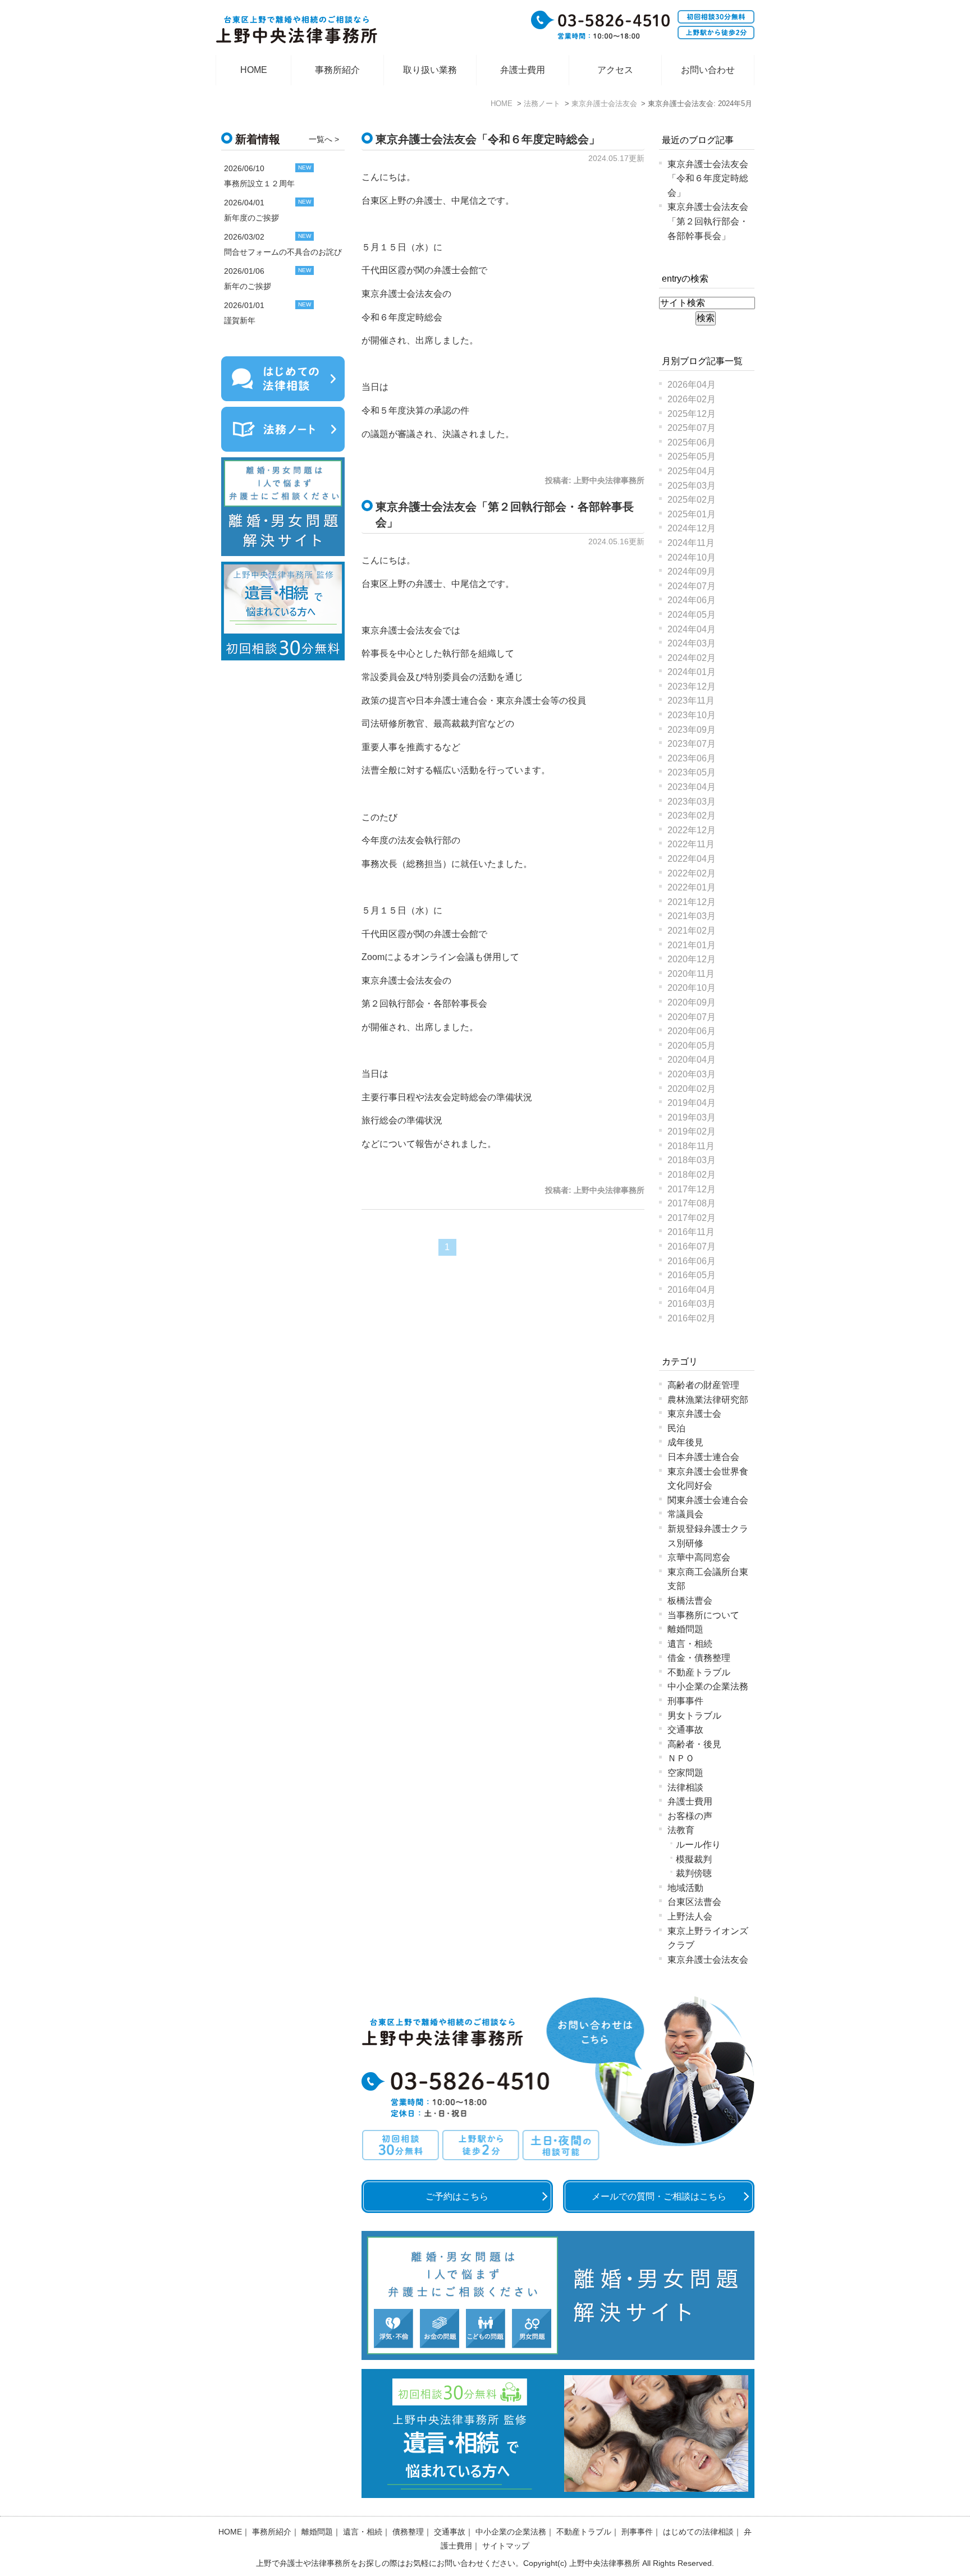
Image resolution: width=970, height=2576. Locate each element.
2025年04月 (692, 471)
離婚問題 (685, 1629)
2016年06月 (692, 1261)
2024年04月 (692, 629)
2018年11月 (691, 1146)
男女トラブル (694, 1716)
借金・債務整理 (699, 1658)
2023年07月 (692, 744)
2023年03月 (692, 802)
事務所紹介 (337, 70)
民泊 (676, 1428)
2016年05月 (692, 1275)
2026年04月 (692, 385)
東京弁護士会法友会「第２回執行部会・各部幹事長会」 (708, 221)
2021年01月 (692, 945)
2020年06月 (692, 1031)
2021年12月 (692, 902)
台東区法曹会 (694, 1902)
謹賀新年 (240, 320)
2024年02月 (692, 658)
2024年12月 (692, 528)
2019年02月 (692, 1131)
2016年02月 (692, 1318)
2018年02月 (692, 1175)
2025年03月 (692, 486)
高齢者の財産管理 (703, 1385)
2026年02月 (692, 399)
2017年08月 (692, 1203)
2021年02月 (692, 931)
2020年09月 (692, 1002)
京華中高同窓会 (699, 1557)
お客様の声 (690, 1816)
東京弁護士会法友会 (708, 1960)
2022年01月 (692, 887)
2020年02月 (692, 1089)
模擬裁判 (694, 1859)
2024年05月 (692, 615)
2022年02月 (692, 873)
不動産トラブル (699, 1672)
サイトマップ (506, 2546)
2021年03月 (692, 916)
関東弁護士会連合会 (708, 1500)
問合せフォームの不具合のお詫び (283, 252)
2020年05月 (692, 1046)
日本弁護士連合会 (703, 1457)
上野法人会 (690, 1916)
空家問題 (685, 1773)
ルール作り (698, 1845)
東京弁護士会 (694, 1414)
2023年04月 (692, 787)
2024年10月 (692, 557)
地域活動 (685, 1888)
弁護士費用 (523, 70)
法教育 (681, 1830)
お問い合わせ (708, 70)
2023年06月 (692, 758)
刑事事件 (685, 1701)
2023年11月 (691, 701)
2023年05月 (692, 772)
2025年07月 (692, 428)
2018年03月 (692, 1160)
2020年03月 (692, 1074)
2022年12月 (692, 830)
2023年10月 (692, 715)
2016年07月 (692, 1246)
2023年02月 (692, 816)
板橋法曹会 (690, 1601)
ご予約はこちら (457, 2196)
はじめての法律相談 (698, 2532)
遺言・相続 (690, 1644)
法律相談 (685, 1787)
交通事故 (685, 1730)
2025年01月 (692, 514)
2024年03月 (692, 643)
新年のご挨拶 (248, 286)
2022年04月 (692, 859)
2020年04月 (692, 1060)
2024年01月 (692, 672)
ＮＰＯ (681, 1758)
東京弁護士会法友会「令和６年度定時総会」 (488, 139)
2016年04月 (692, 1290)
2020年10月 (692, 988)
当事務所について (703, 1615)
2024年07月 (692, 586)
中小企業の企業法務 (708, 1686)
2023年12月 (692, 687)
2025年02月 (692, 500)
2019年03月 (692, 1117)
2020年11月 (691, 974)
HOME (254, 70)
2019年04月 (692, 1103)
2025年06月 (692, 442)
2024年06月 (692, 600)
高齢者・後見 (694, 1744)
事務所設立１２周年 (259, 183)
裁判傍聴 (694, 1873)
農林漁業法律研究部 (708, 1400)
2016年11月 (691, 1232)
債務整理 (408, 2532)
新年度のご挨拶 (251, 218)
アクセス (615, 70)
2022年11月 (691, 844)
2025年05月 (692, 456)
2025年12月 (692, 414)
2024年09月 (692, 571)
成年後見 (685, 1442)
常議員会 (685, 1514)
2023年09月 (692, 730)
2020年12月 (692, 959)
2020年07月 (692, 1017)
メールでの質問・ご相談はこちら (659, 2196)
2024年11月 (691, 543)
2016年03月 (692, 1304)
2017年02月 (692, 1218)
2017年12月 (692, 1189)
